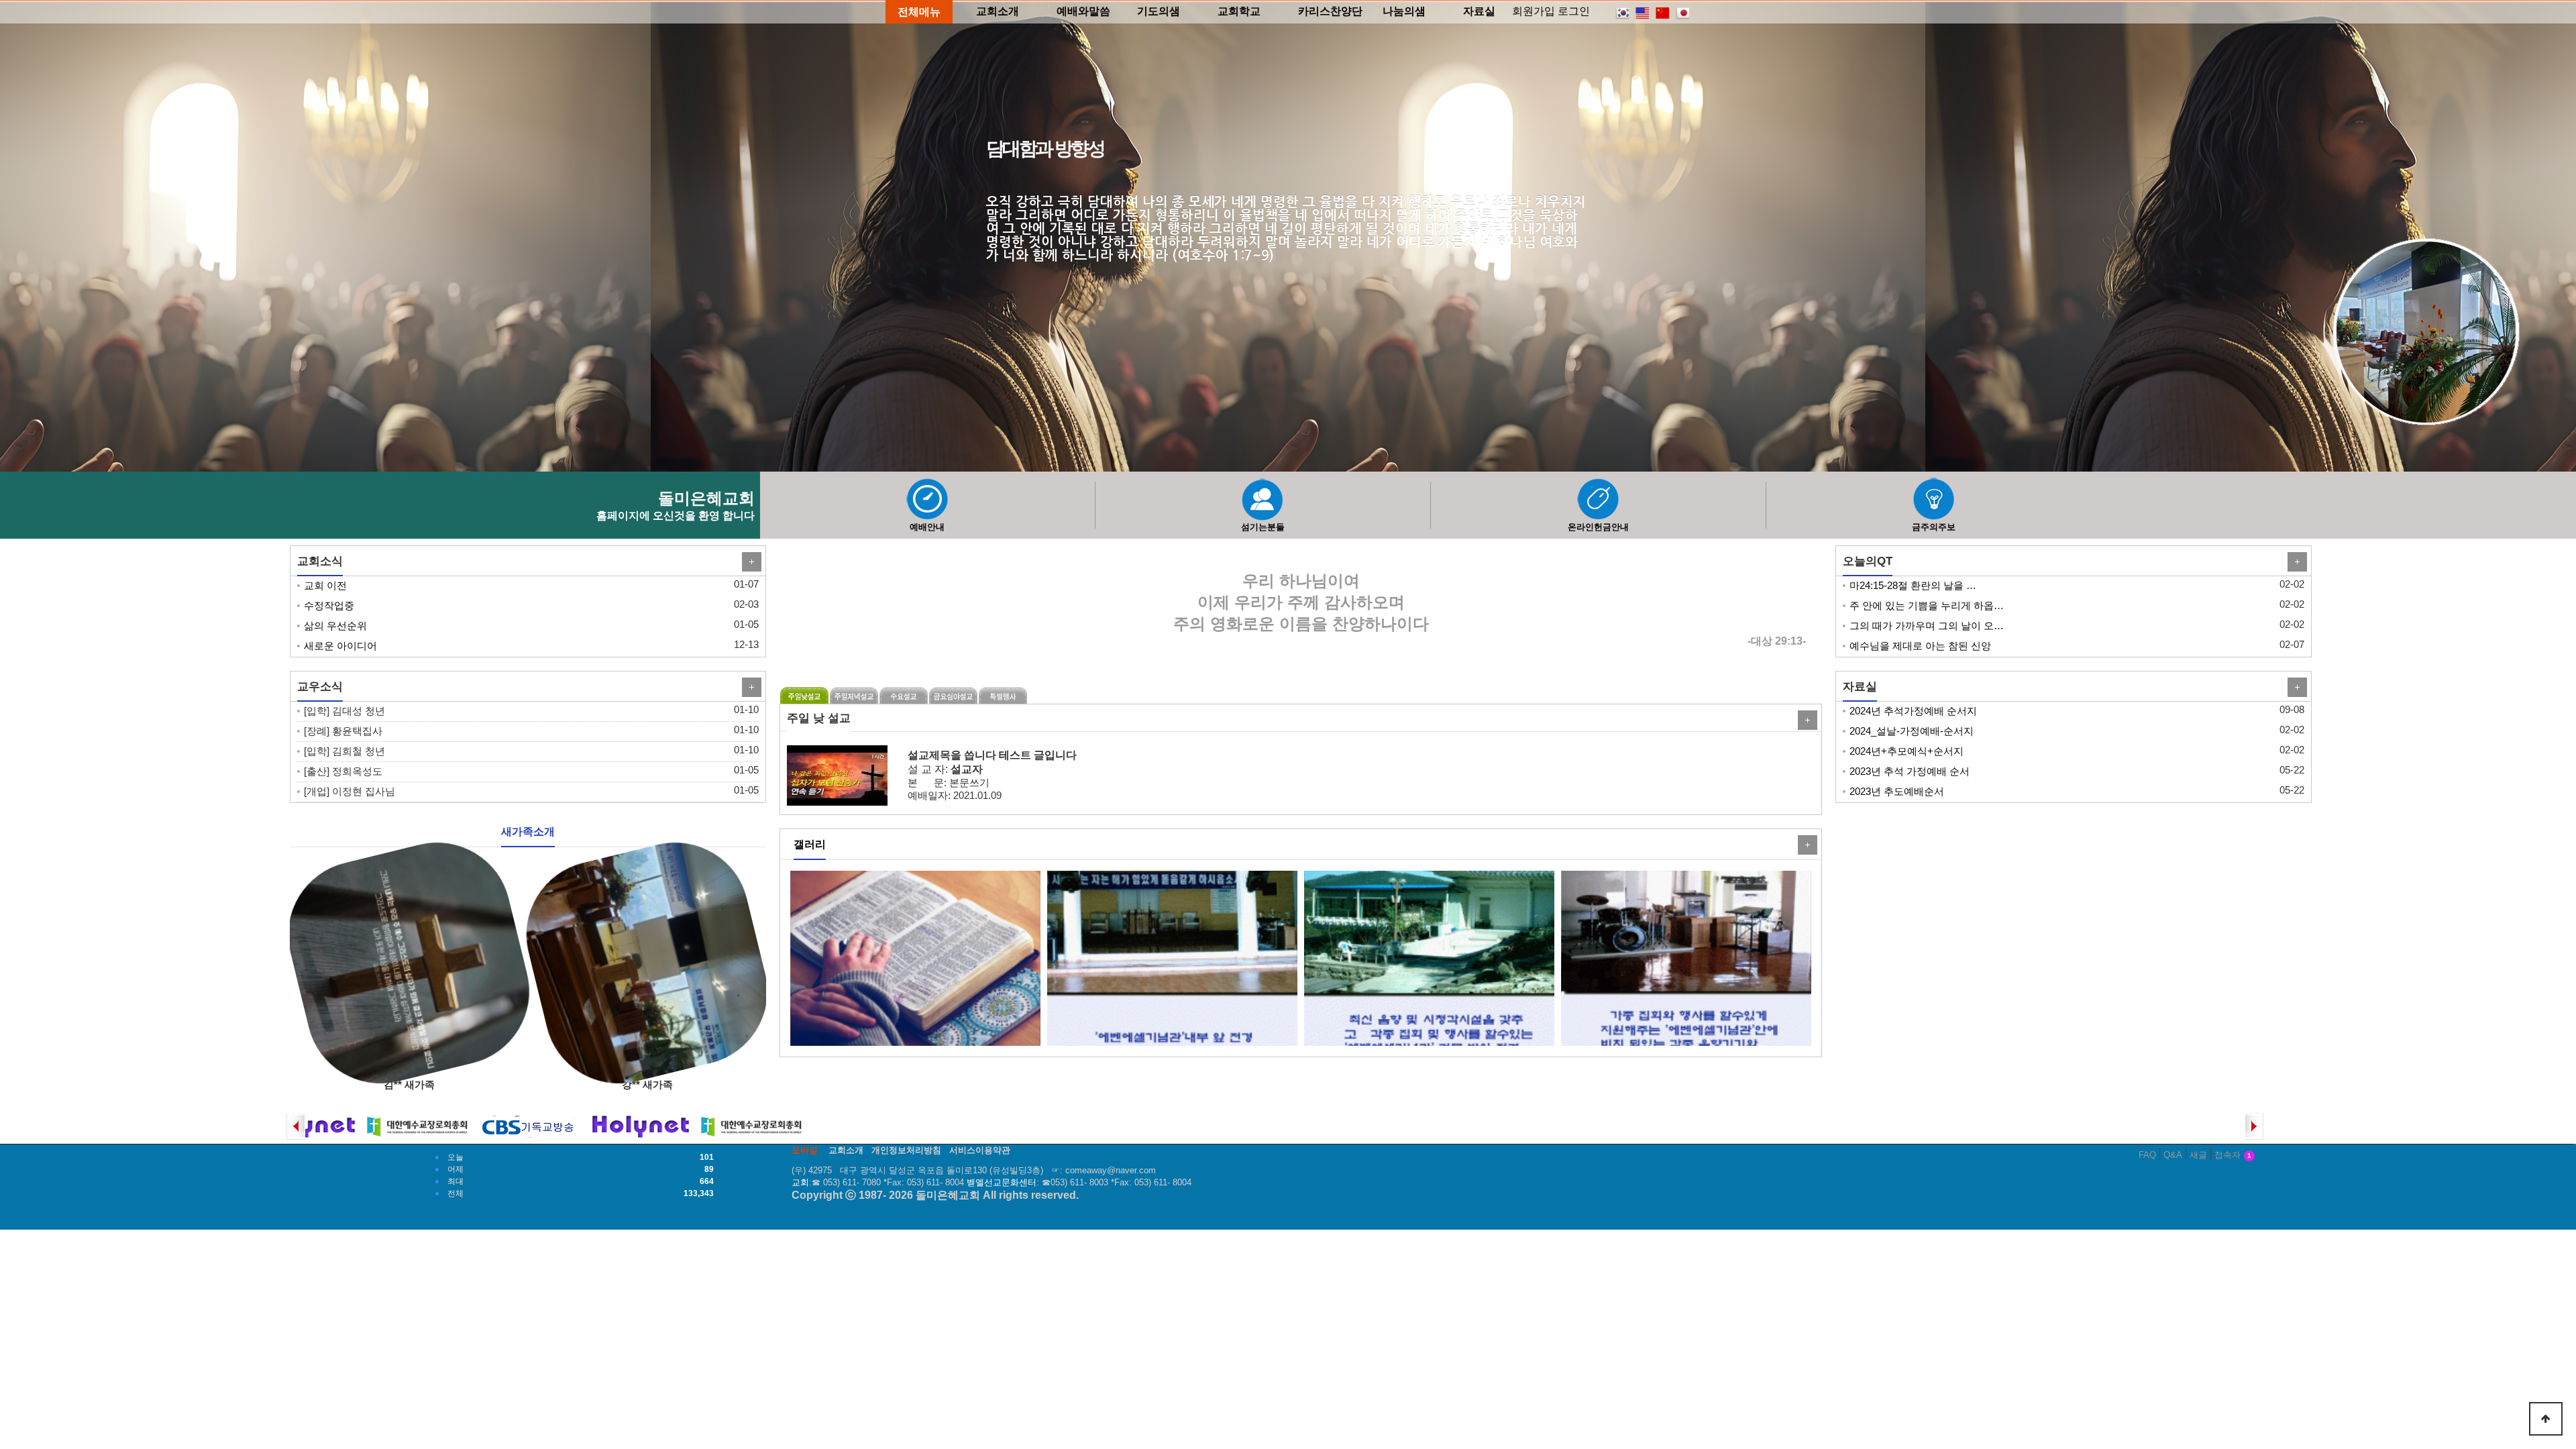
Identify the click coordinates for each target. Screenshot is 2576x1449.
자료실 (1860, 686)
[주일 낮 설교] (1806, 720)
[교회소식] (750, 562)
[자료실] (2296, 687)
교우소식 (320, 686)
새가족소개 (528, 831)
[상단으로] (2546, 1419)
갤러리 (810, 844)
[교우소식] (750, 687)
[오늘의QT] (2296, 562)
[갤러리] (1806, 845)
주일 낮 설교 (819, 718)
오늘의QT (1868, 561)
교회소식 (320, 561)
